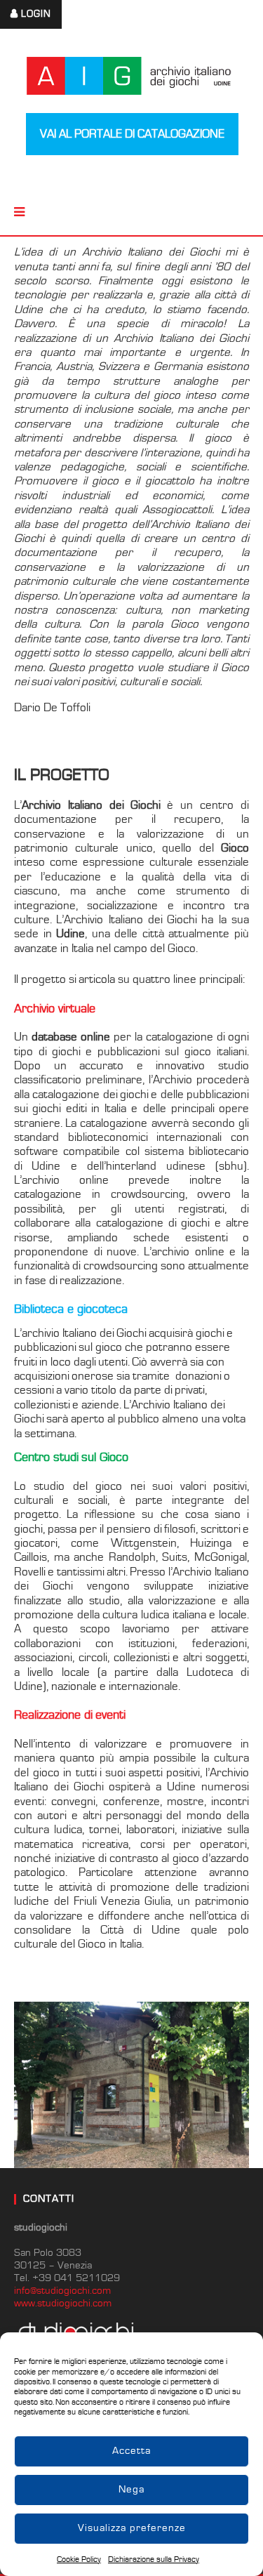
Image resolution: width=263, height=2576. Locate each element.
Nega (131, 2489)
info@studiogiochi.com (62, 2291)
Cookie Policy (79, 2560)
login (36, 14)
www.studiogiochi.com (63, 2303)
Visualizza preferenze (132, 2528)
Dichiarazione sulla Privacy (154, 2560)
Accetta (131, 2451)
